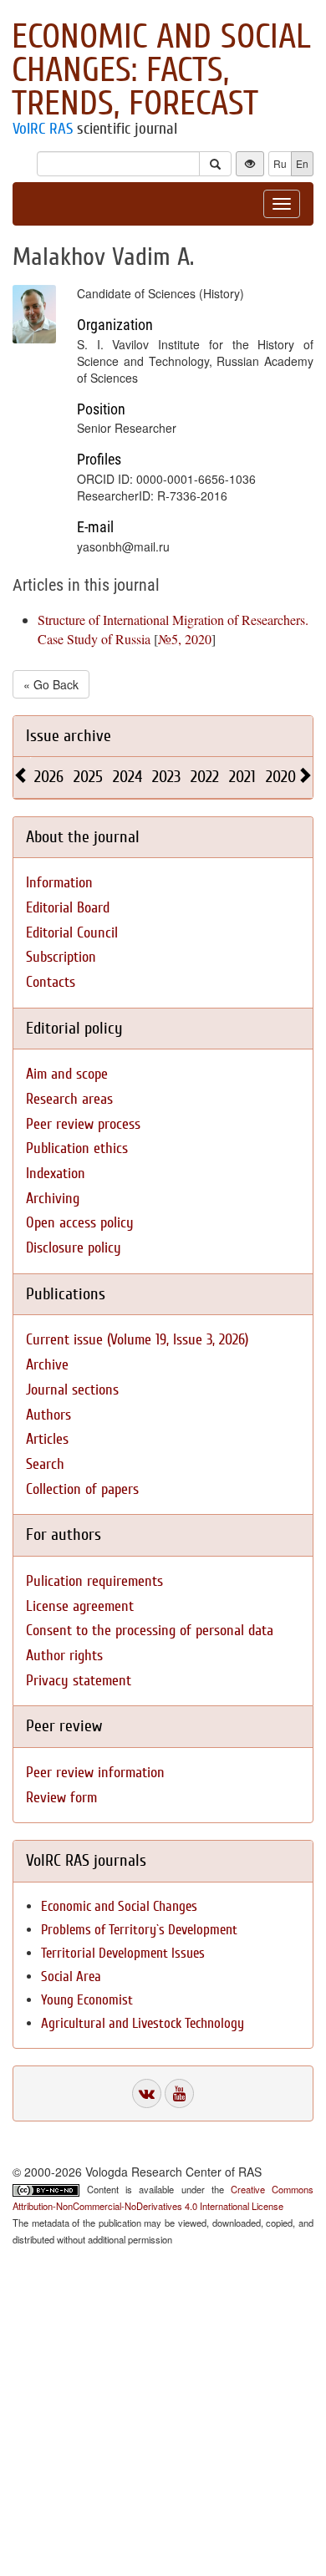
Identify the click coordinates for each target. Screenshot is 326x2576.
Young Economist (87, 2000)
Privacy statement (79, 1681)
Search (45, 1464)
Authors (48, 1415)
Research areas (69, 1099)
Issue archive (69, 736)
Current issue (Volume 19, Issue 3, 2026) (137, 1340)
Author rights (64, 1656)
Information (59, 883)
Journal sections (72, 1390)
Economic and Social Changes (119, 1906)
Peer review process (83, 1124)
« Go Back (51, 684)
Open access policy (80, 1223)
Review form (61, 1798)
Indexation (56, 1174)
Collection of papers (82, 1489)
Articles (47, 1439)
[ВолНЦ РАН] (147, 2093)
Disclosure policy (74, 1248)
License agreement (80, 1606)
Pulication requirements (94, 1581)
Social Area (71, 1976)
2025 (88, 777)
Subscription (61, 957)
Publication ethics (77, 1148)
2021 (242, 777)
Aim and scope (67, 1074)
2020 (281, 777)
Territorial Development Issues (123, 1953)
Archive (47, 1365)
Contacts (51, 982)
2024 (127, 777)
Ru (280, 163)
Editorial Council (72, 933)
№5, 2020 (185, 639)
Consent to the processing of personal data (150, 1631)
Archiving (53, 1199)
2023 (166, 777)
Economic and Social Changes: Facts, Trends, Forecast (161, 70)
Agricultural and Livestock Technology (143, 2023)
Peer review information (95, 1773)
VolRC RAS (43, 129)
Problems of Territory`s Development (139, 1930)
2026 (49, 777)
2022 (205, 777)
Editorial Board (68, 908)
